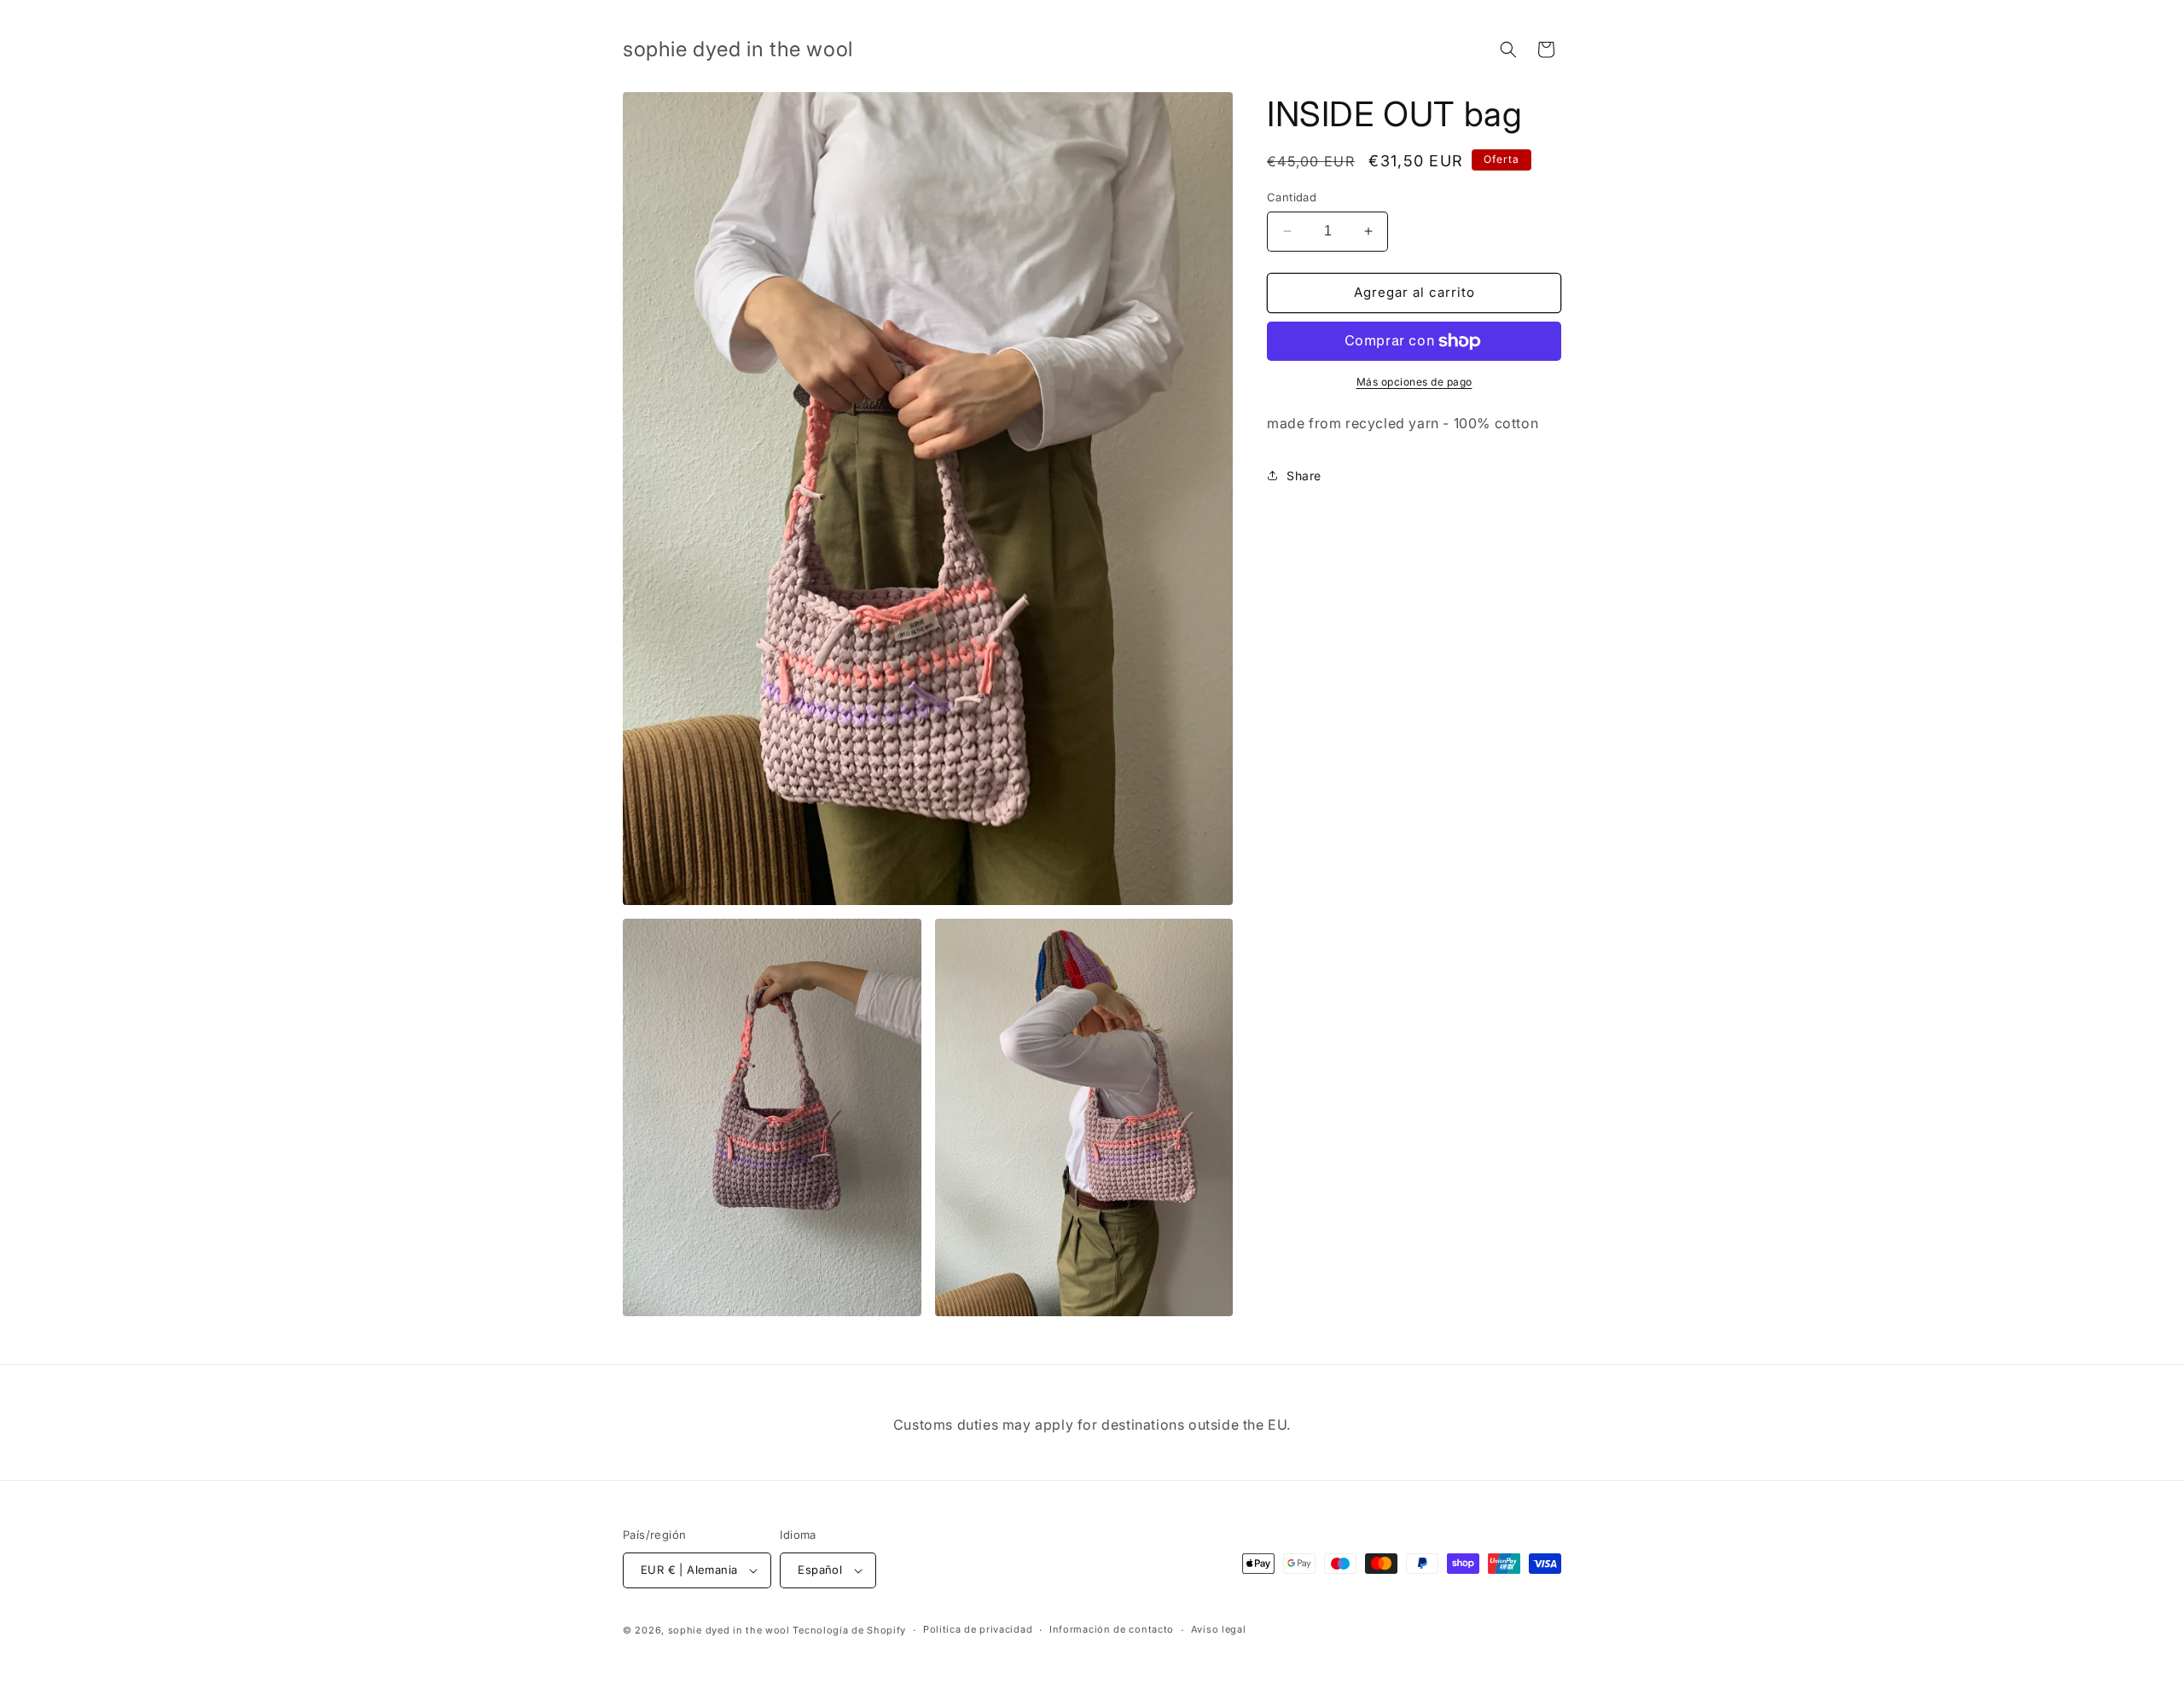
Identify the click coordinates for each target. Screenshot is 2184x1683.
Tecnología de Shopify (849, 1630)
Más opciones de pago (1414, 382)
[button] (1508, 49)
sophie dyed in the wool (729, 1630)
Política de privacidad (978, 1629)
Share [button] (1304, 476)
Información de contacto (1112, 1629)
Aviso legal (1219, 1629)
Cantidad (1292, 197)
